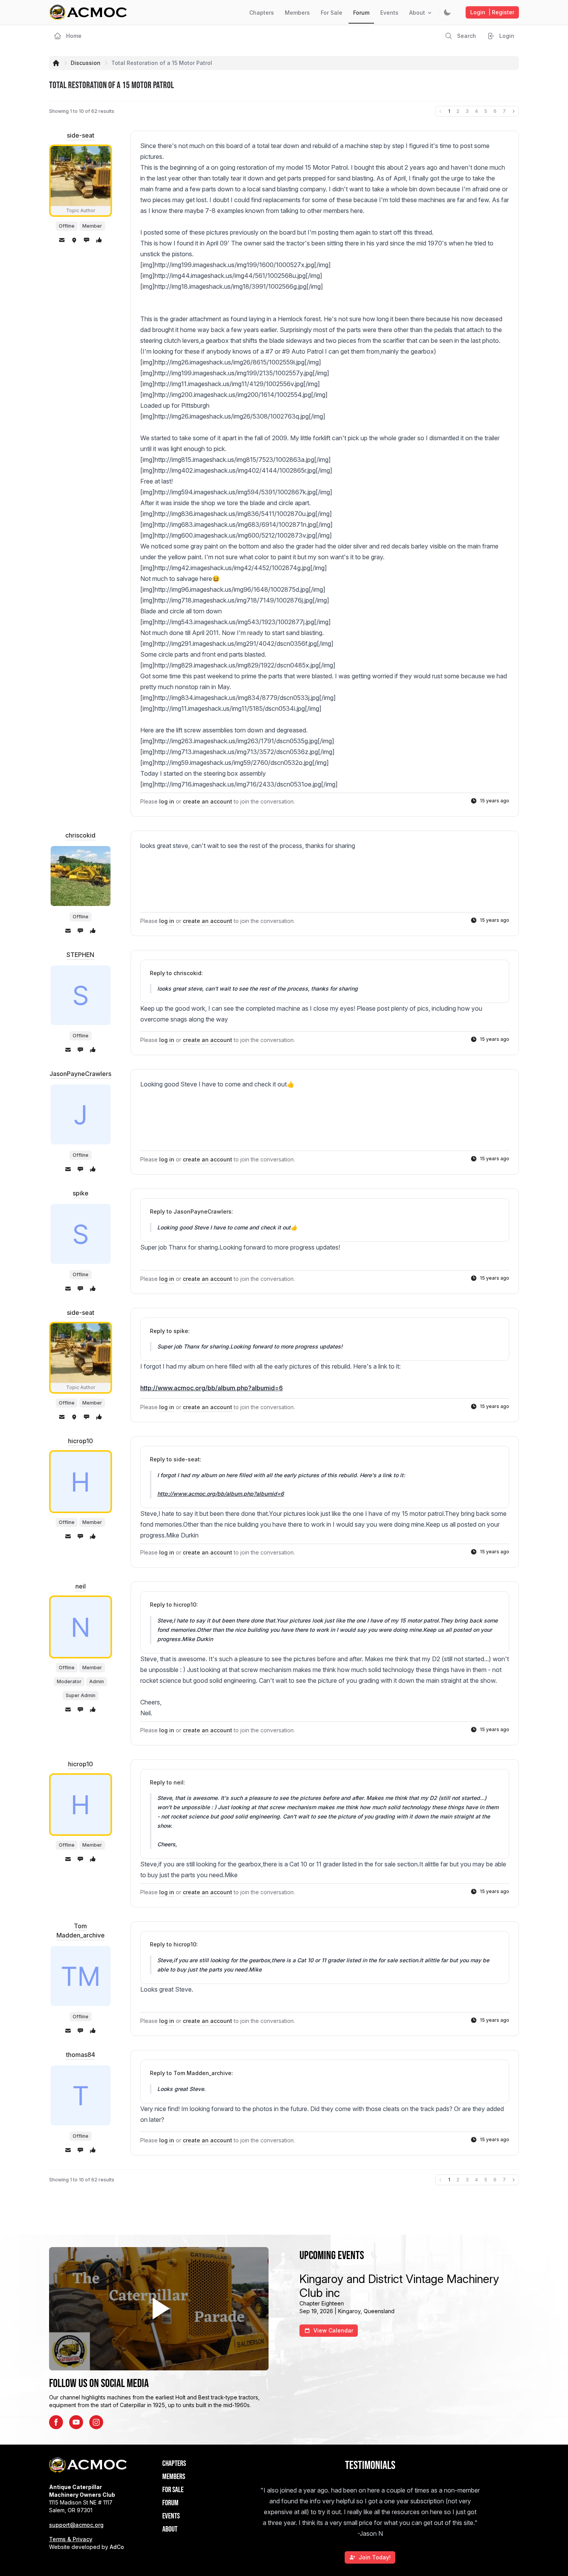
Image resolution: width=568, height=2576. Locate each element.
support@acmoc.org (76, 2525)
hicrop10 (81, 1441)
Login (492, 12)
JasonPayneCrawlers (80, 1074)
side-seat (81, 135)
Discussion (86, 63)
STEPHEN (80, 955)
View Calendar (333, 2330)
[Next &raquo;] (514, 111)
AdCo (117, 2547)
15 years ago (495, 801)
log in (167, 801)
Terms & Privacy (71, 2539)
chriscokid (80, 835)
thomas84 (81, 2055)
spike (81, 1193)
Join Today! (375, 2557)
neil (81, 1586)
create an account (207, 801)
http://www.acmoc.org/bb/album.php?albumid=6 (212, 1388)
